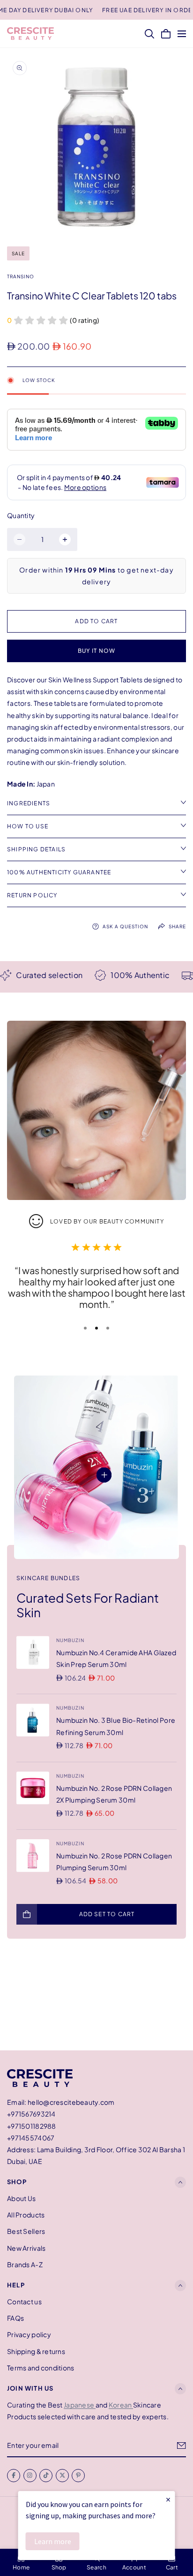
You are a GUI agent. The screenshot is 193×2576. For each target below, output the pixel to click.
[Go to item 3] (108, 1328)
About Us (21, 2198)
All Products (26, 2215)
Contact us (24, 2301)
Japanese (80, 2405)
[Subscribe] (182, 2446)
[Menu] (182, 34)
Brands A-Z (25, 2264)
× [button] (168, 2499)
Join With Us (30, 2388)
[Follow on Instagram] (30, 2476)
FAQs (15, 2318)
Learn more (53, 2541)
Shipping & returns (36, 2351)
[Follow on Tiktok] (46, 2476)
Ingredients (29, 803)
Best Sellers (26, 2232)
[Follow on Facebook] (14, 2476)
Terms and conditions (41, 2368)
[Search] (149, 34)
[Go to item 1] (85, 1328)
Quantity (21, 515)
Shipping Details (36, 849)
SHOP (17, 2182)
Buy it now (97, 651)
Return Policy (32, 895)
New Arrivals (26, 2248)
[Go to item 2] (96, 1328)
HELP (16, 2285)
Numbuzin (70, 1640)
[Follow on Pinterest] (78, 2476)
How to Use (28, 826)
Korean (121, 2405)
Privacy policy (29, 2335)
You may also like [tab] (97, 2001)
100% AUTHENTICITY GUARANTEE (59, 872)
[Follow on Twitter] (62, 2476)
